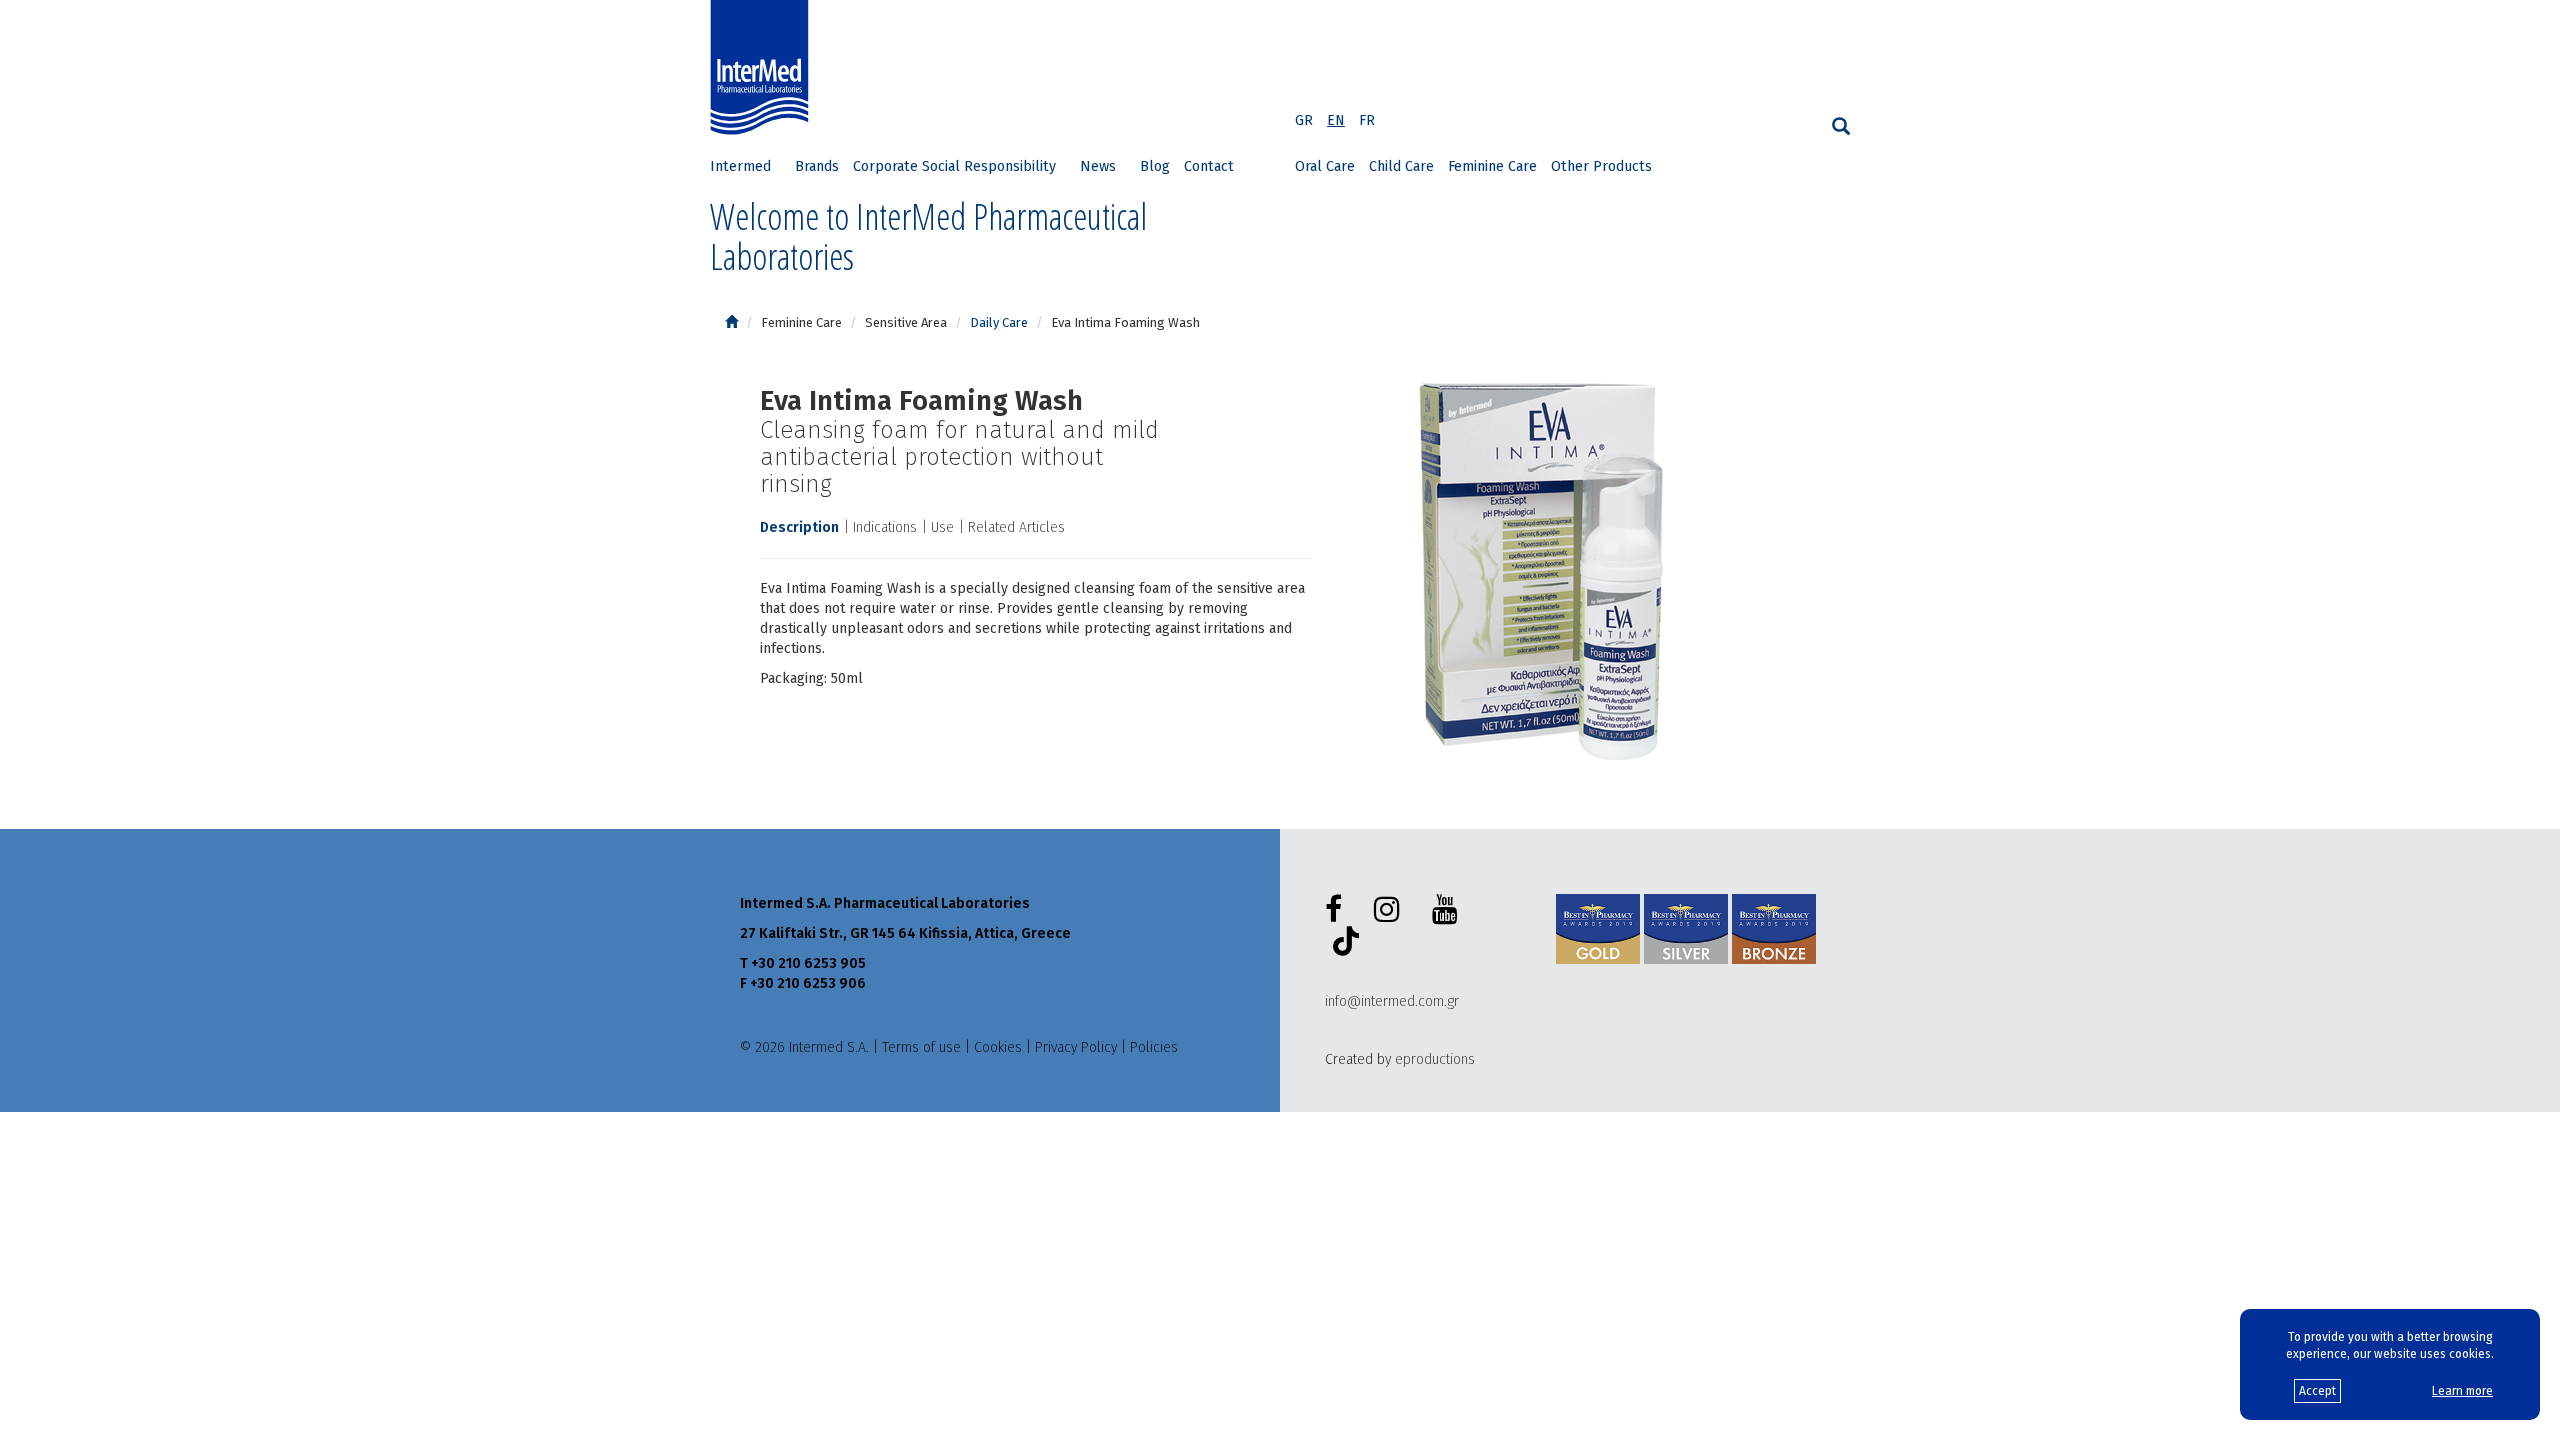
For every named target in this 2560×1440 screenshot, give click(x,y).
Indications (885, 527)
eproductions (1435, 1059)
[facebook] (1337, 910)
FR (1367, 120)
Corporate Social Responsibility (954, 166)
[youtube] (1449, 910)
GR (1304, 120)
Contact (1209, 166)
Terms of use (921, 1047)
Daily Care (999, 322)
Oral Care (1325, 166)
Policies (1154, 1047)
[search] (1841, 126)
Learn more (2462, 1391)
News (1098, 166)
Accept (2317, 1391)
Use (942, 527)
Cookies (998, 1047)
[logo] (764, 68)
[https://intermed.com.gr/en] (731, 322)
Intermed (740, 166)
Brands (817, 166)
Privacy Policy (1076, 1047)
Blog (1155, 166)
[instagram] (1391, 910)
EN (1336, 120)
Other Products (1601, 166)
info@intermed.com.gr (1392, 1001)
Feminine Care (1492, 166)
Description (799, 527)
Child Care (1401, 166)
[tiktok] (1342, 944)
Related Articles (1016, 527)
